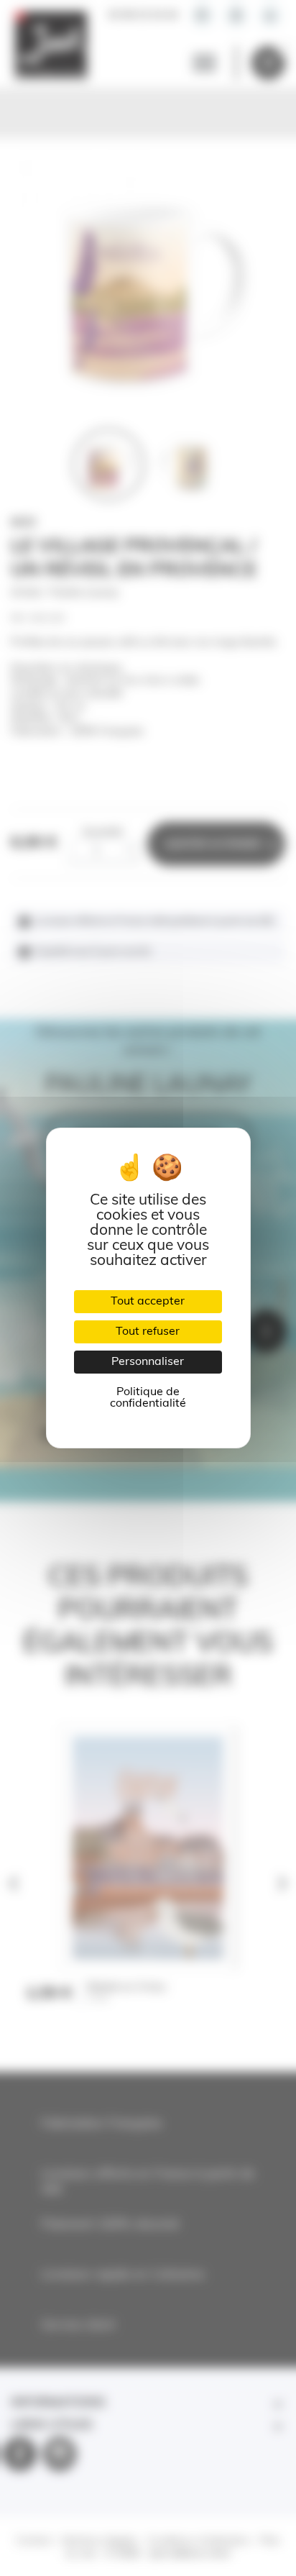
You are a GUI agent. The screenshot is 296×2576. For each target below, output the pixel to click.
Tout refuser (148, 1332)
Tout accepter (148, 1302)
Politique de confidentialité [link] (148, 1398)
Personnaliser (148, 1362)
